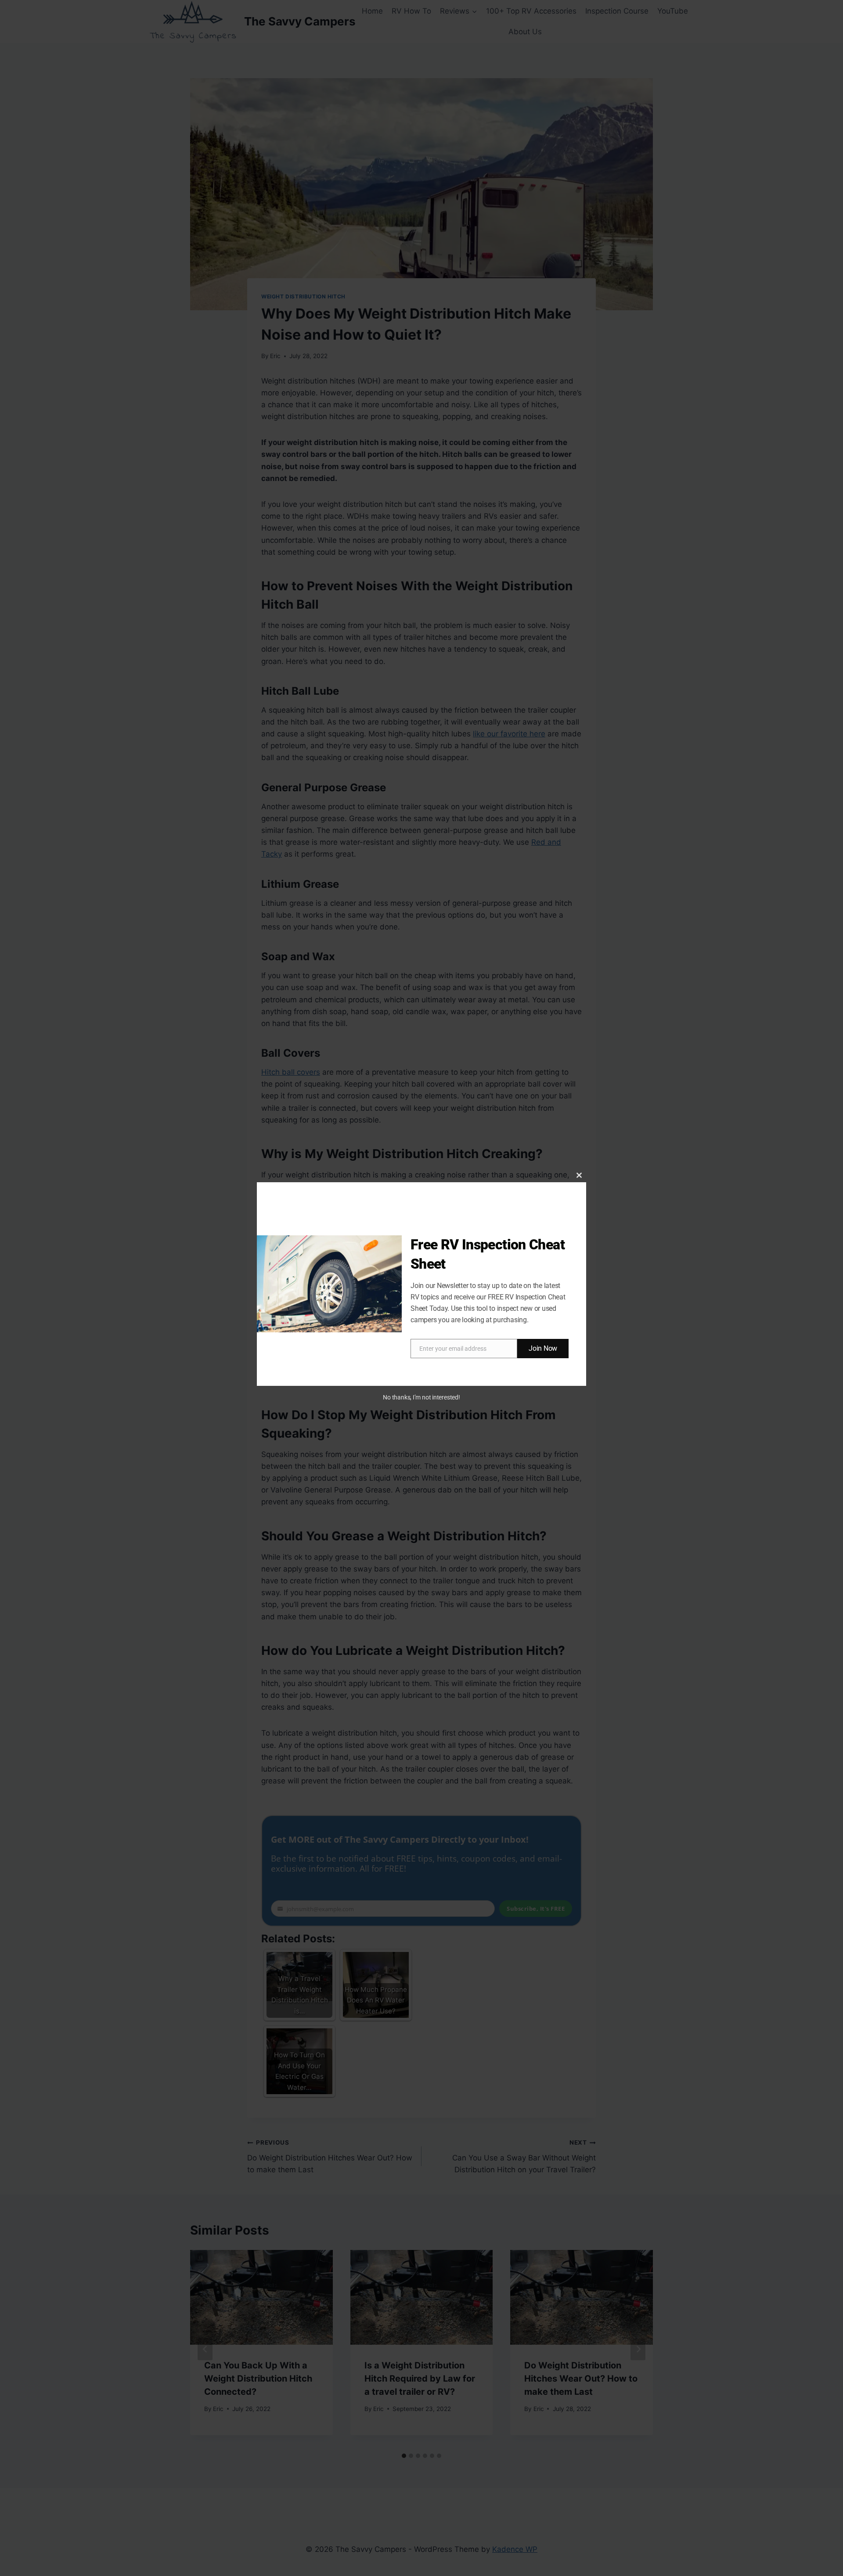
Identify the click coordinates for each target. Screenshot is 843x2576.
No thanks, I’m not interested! (421, 1397)
